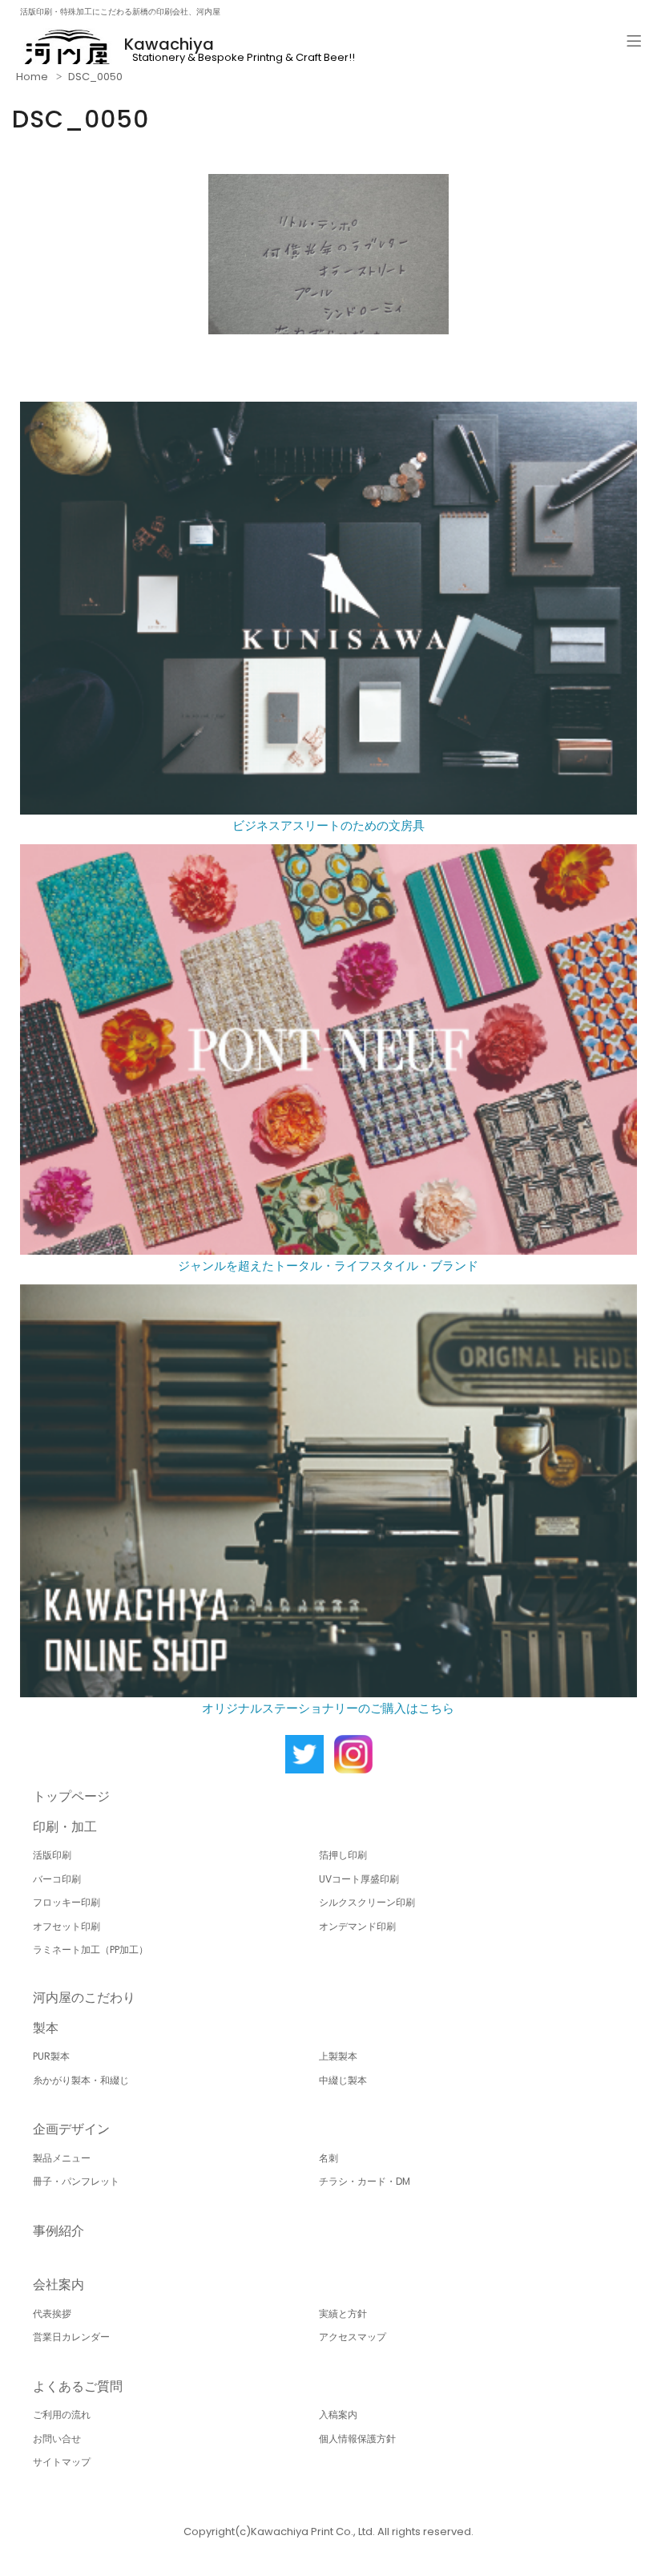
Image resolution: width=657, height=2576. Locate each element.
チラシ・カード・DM (365, 2181)
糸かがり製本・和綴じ (81, 2080)
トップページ (71, 1796)
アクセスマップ (353, 2337)
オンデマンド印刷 (357, 1926)
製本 (46, 2028)
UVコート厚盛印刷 (359, 1879)
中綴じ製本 (343, 2080)
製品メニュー (62, 2158)
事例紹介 (58, 2231)
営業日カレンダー (71, 2337)
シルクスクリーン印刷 (367, 1902)
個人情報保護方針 (357, 2439)
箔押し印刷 (343, 1855)
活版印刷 (52, 1855)
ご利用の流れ (62, 2414)
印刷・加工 (65, 1827)
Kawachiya (169, 44)
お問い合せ (57, 2439)
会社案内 (58, 2285)
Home (32, 77)
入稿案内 (338, 2414)
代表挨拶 (52, 2313)
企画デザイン (71, 2129)
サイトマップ (62, 2462)
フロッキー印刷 (67, 1902)
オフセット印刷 (67, 1926)
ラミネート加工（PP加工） (91, 1949)
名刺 (328, 2158)
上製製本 (338, 2056)
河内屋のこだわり (84, 1998)
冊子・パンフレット (76, 2181)
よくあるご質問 (78, 2386)
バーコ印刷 (57, 1879)
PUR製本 (51, 2056)
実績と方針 (343, 2313)
